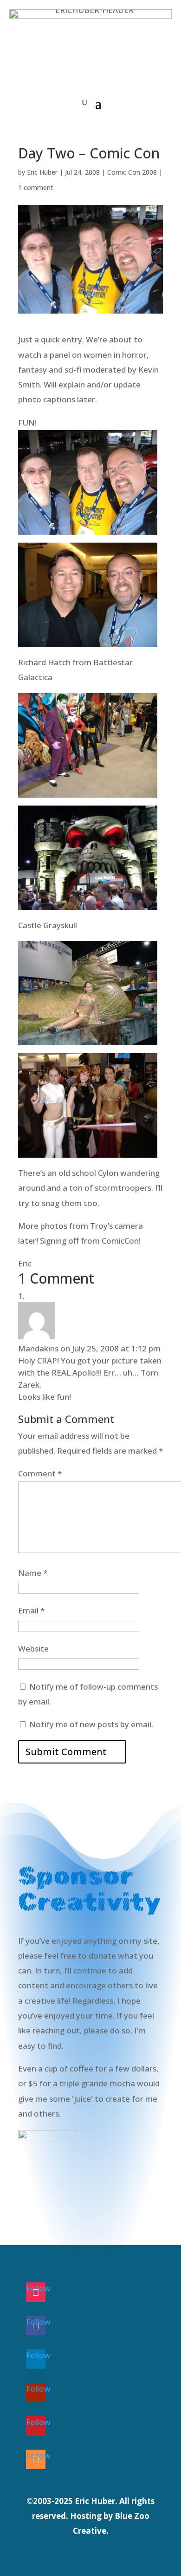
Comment (40, 1473)
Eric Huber (42, 172)
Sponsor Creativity (66, 2182)
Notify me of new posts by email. (91, 1724)
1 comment (36, 187)
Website (33, 1649)
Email (31, 1610)
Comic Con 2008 (132, 172)
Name (33, 1573)
